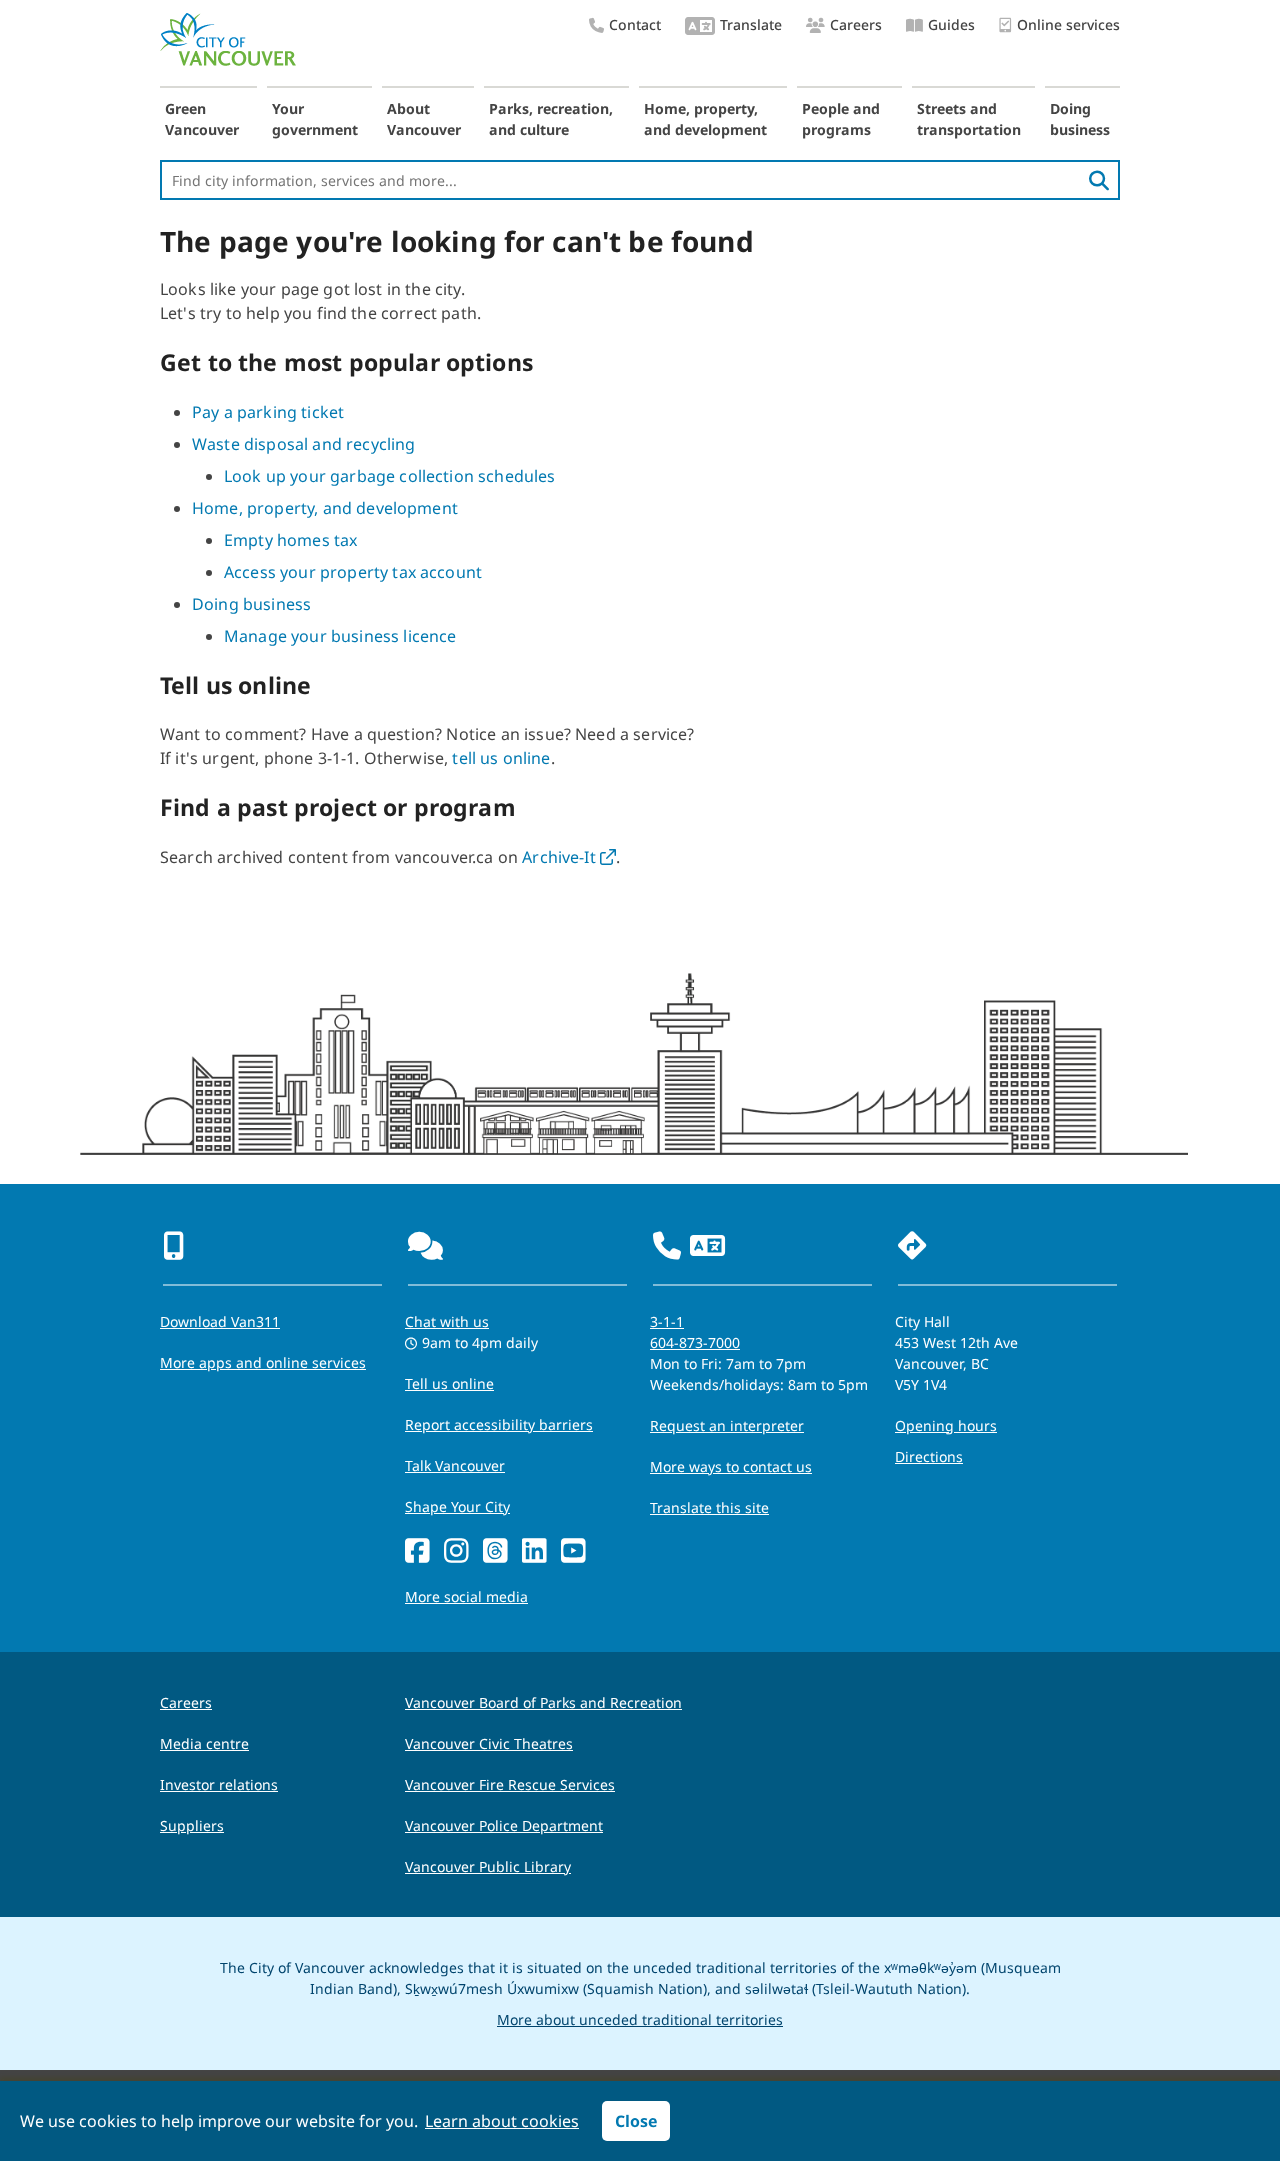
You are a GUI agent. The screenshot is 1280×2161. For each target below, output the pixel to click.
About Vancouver (424, 119)
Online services (1068, 24)
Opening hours (946, 1425)
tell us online (501, 758)
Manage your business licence (340, 636)
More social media (466, 1596)
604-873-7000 (695, 1342)
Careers (856, 24)
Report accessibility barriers (499, 1424)
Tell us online (449, 1383)
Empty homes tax (290, 540)
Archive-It (569, 857)
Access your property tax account (353, 572)
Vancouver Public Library (488, 1866)
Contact (635, 24)
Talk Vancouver (455, 1465)
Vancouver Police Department (504, 1825)
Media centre (204, 1743)
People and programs (841, 119)
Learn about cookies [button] (502, 2121)
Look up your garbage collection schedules (390, 476)
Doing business (1080, 119)
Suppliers (192, 1825)
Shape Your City (457, 1506)
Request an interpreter (727, 1425)
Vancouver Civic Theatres (489, 1743)
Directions (929, 1456)
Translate (751, 24)
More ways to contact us (731, 1466)
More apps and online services (263, 1362)
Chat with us (447, 1321)
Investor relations (219, 1784)
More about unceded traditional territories (640, 2019)
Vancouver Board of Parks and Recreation (543, 1702)
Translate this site (709, 1507)
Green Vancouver (202, 119)
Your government (315, 119)
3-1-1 (667, 1321)
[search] (1099, 180)
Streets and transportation (969, 119)
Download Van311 (220, 1321)
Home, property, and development (705, 119)
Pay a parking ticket (268, 412)
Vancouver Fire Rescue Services (510, 1784)
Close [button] (636, 2121)
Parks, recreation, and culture (551, 119)
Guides (951, 24)
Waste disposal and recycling (303, 444)
